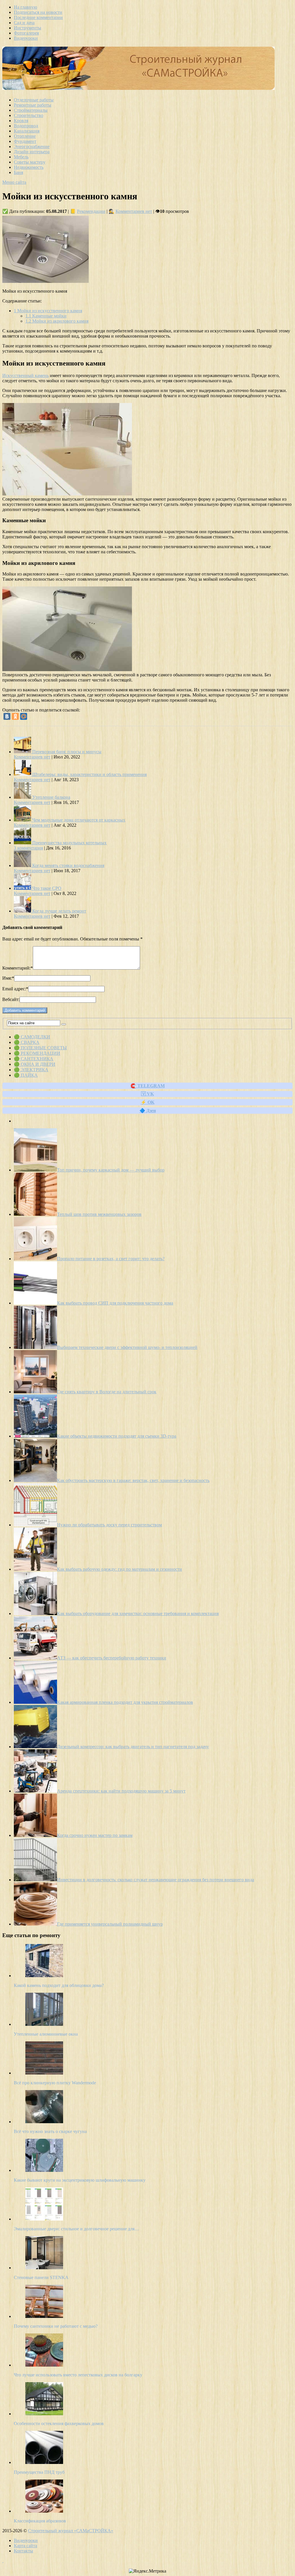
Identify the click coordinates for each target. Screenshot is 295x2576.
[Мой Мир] (24, 716)
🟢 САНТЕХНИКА (34, 1059)
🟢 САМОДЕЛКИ (32, 1037)
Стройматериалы (31, 110)
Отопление (25, 136)
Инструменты (28, 28)
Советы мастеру (30, 162)
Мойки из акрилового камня (57, 321)
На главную (25, 7)
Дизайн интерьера (32, 152)
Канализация (27, 131)
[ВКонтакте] (7, 716)
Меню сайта (14, 182)
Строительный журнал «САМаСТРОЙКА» (71, 2531)
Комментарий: (18, 968)
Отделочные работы (34, 100)
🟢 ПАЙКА (26, 1075)
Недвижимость (29, 167)
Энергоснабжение (32, 146)
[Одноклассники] (15, 716)
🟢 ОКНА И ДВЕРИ (35, 1064)
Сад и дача (24, 23)
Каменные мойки (46, 316)
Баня (18, 172)
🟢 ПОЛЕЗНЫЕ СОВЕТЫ (40, 1048)
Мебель (21, 157)
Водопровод (26, 126)
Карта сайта (25, 2546)
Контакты (23, 2551)
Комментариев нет (134, 211)
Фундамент (25, 141)
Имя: (8, 978)
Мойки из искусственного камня (48, 311)
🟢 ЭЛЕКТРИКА (31, 1070)
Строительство (29, 115)
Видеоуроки (26, 38)
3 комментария (28, 848)
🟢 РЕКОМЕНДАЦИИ (37, 1053)
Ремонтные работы (33, 105)
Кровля (21, 121)
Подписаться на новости (38, 12)
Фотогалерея (26, 33)
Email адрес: (15, 989)
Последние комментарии (38, 17)
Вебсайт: (11, 999)
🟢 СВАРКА (27, 1042)
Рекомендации (91, 211)
